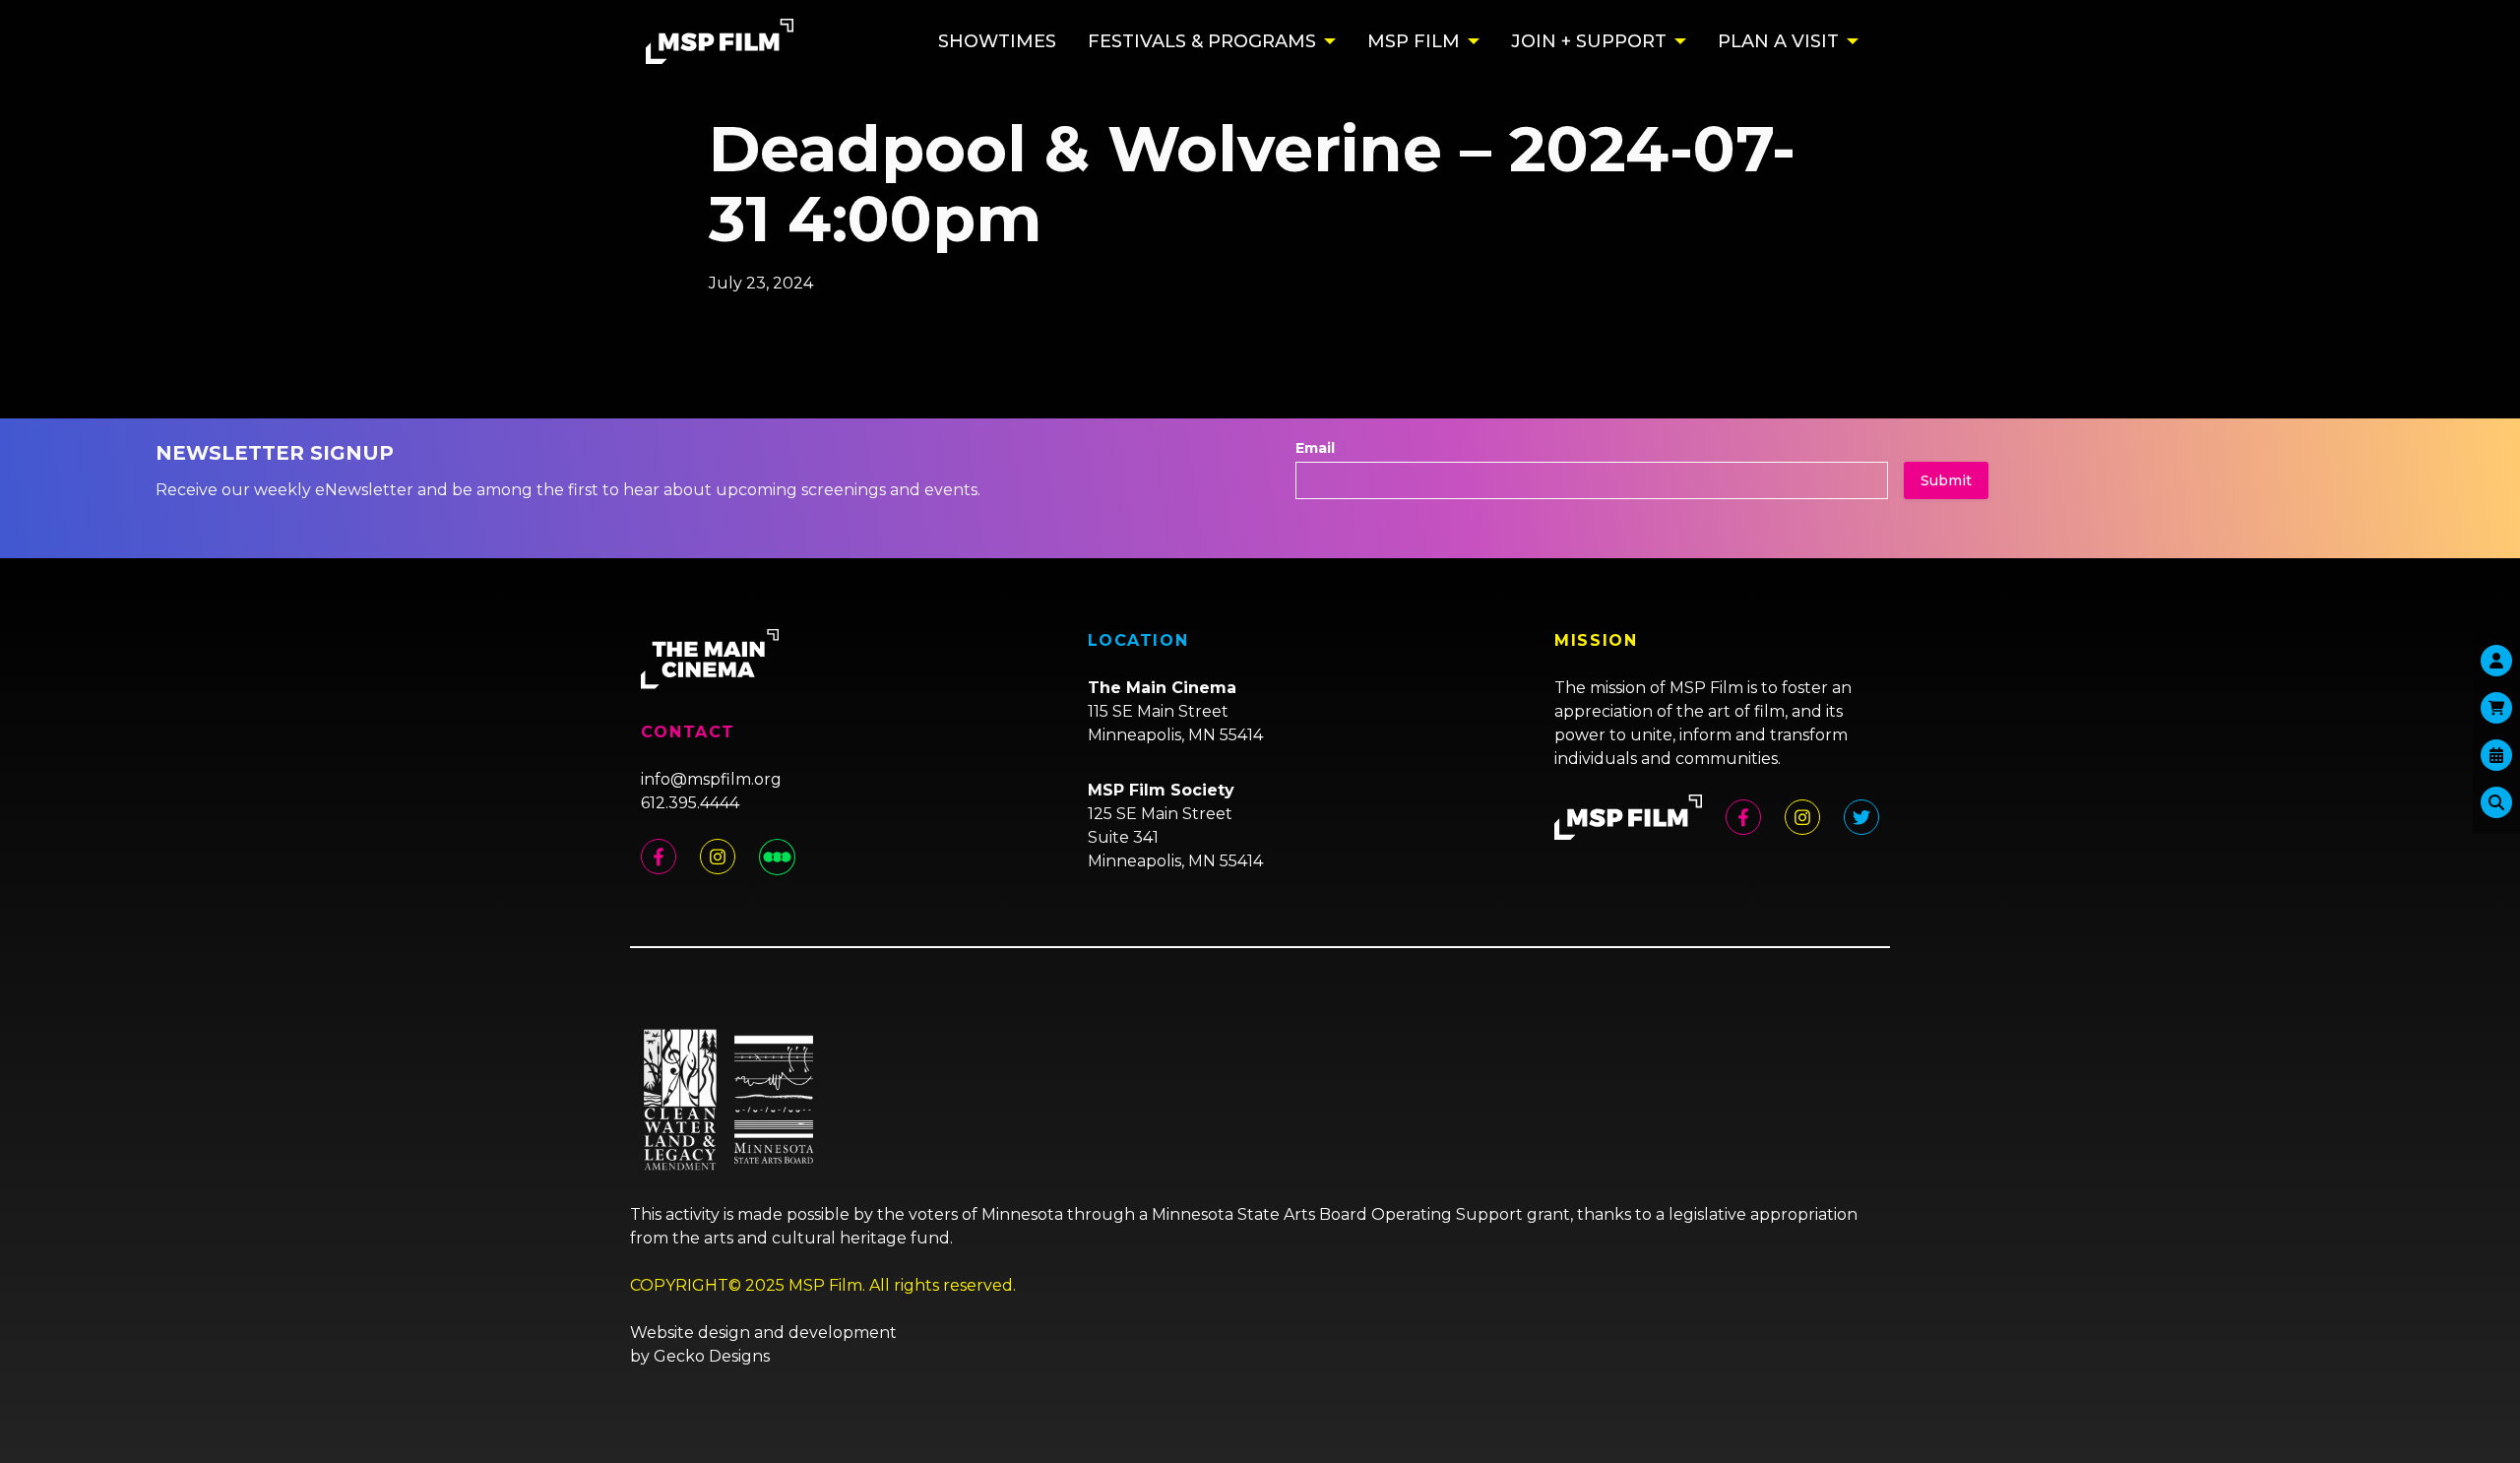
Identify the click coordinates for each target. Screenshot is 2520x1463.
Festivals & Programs (1202, 41)
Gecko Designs (712, 1356)
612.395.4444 (690, 803)
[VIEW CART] (2496, 708)
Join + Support (1589, 41)
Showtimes (997, 41)
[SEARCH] (2496, 802)
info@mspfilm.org (711, 779)
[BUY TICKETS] (2496, 755)
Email (1315, 448)
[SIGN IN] (2496, 661)
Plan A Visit (1778, 41)
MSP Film (1414, 41)
